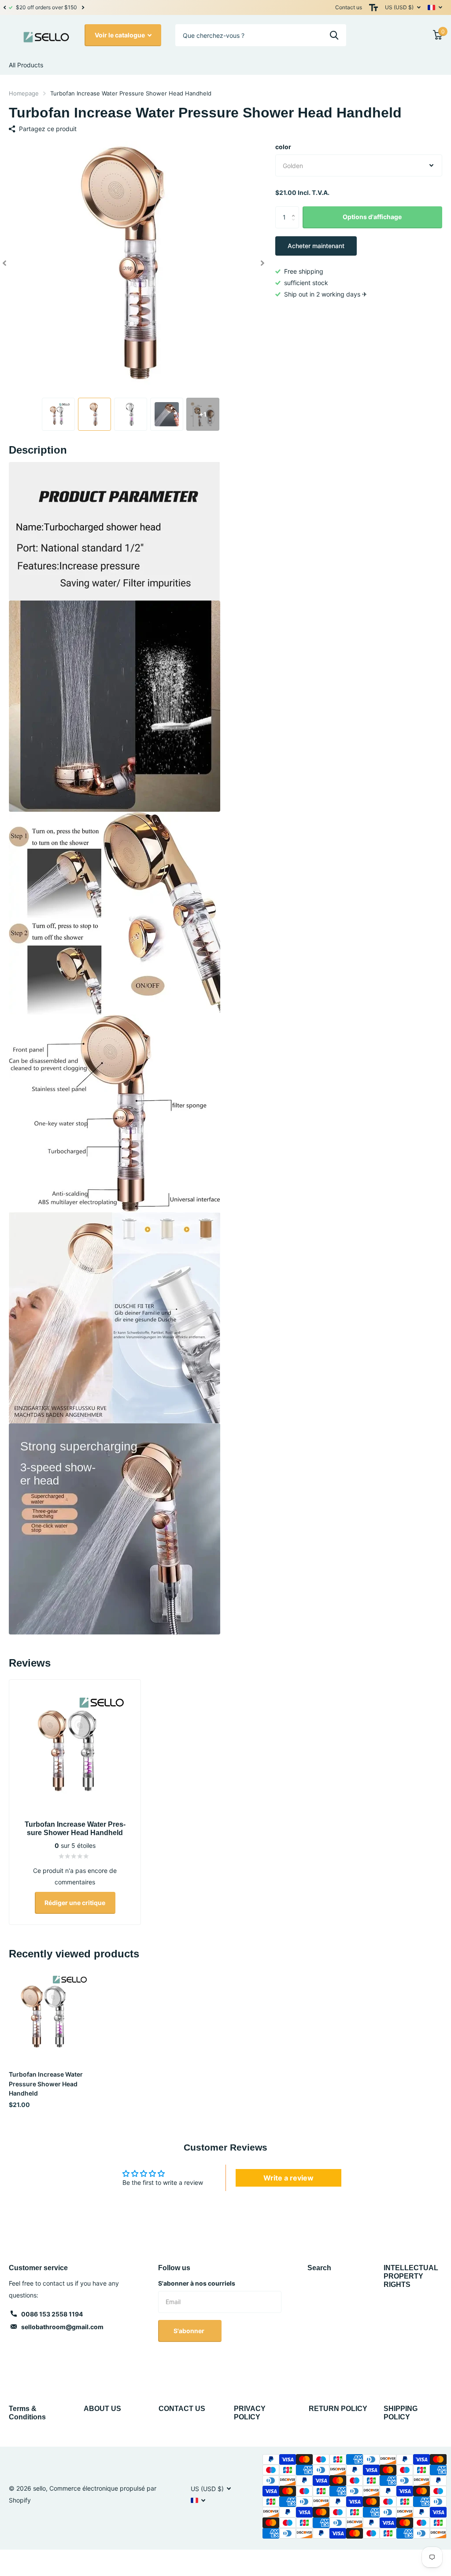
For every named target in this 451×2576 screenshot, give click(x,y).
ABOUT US (102, 2409)
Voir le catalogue (120, 35)
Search (319, 2268)
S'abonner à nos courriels (197, 2283)
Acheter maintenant (316, 246)
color (283, 147)
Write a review (288, 2178)
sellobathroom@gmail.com (62, 2327)
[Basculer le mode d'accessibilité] (373, 7)
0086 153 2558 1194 (52, 2314)
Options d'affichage (372, 217)
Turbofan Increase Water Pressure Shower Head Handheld (46, 2084)
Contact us (349, 7)
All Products (26, 65)
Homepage (24, 93)
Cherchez (334, 35)
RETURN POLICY (338, 2409)
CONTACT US (182, 2409)
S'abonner (190, 2331)
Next (77, 8)
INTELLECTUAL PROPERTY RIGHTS (411, 2276)
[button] (4, 7)
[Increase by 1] (296, 210)
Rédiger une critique (75, 1903)
